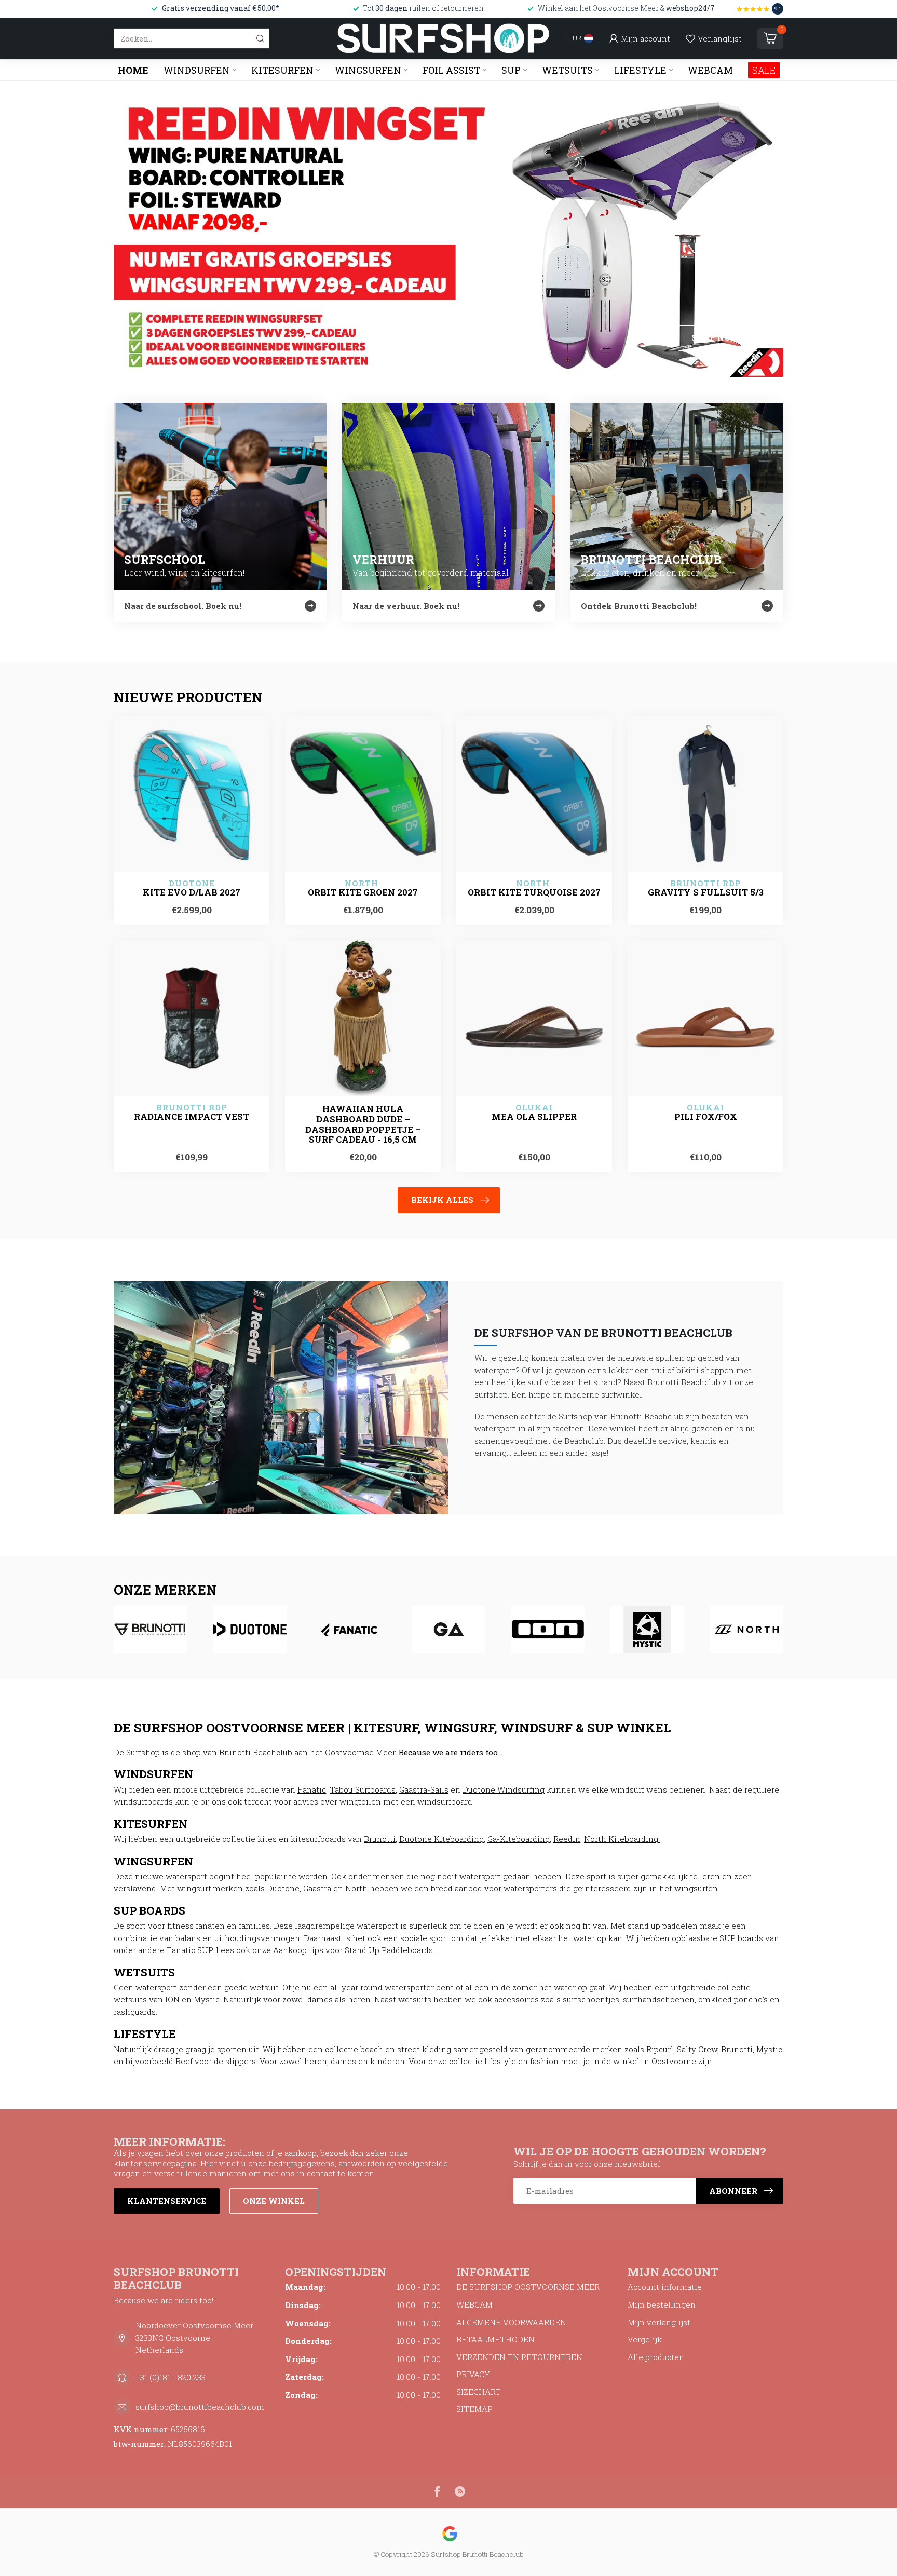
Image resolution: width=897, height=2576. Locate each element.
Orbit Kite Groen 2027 (363, 892)
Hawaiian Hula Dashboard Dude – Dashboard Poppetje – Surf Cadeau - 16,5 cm (363, 1124)
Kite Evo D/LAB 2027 (192, 892)
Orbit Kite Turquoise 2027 (534, 892)
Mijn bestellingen (662, 2304)
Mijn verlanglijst (659, 2322)
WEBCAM (710, 70)
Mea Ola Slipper (534, 1117)
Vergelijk (645, 2339)
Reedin (567, 1839)
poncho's (751, 1999)
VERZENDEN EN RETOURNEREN (519, 2357)
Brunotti (380, 1839)
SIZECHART (479, 2392)
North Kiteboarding (622, 1839)
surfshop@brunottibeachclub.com (200, 2407)
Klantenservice (167, 2201)
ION (172, 1999)
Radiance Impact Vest (192, 1117)
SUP (511, 70)
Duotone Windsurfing (504, 1789)
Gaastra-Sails (424, 1789)
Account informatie (665, 2287)
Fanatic (312, 1789)
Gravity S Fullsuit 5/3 (706, 892)
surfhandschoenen (659, 1999)
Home (133, 70)
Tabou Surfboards (363, 1789)
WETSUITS (567, 70)
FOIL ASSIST (451, 70)
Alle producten (656, 2357)
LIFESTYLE (640, 70)
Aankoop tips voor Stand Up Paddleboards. (355, 1950)
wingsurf (194, 1888)
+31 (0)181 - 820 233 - (173, 2377)
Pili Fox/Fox (706, 1117)
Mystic (207, 1999)
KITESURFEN (282, 70)
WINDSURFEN (197, 70)
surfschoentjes (591, 1999)
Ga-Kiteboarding (519, 1839)
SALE (764, 70)
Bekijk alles (442, 1200)
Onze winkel (274, 2201)
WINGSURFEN (368, 70)
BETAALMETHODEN (495, 2339)
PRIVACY (473, 2374)
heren (359, 1999)
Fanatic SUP (189, 1950)
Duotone (283, 1888)
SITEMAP (474, 2409)
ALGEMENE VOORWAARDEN (511, 2322)
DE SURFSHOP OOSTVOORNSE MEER (528, 2287)
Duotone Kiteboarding (441, 1839)
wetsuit (264, 1987)
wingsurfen (696, 1888)
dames (320, 1999)
